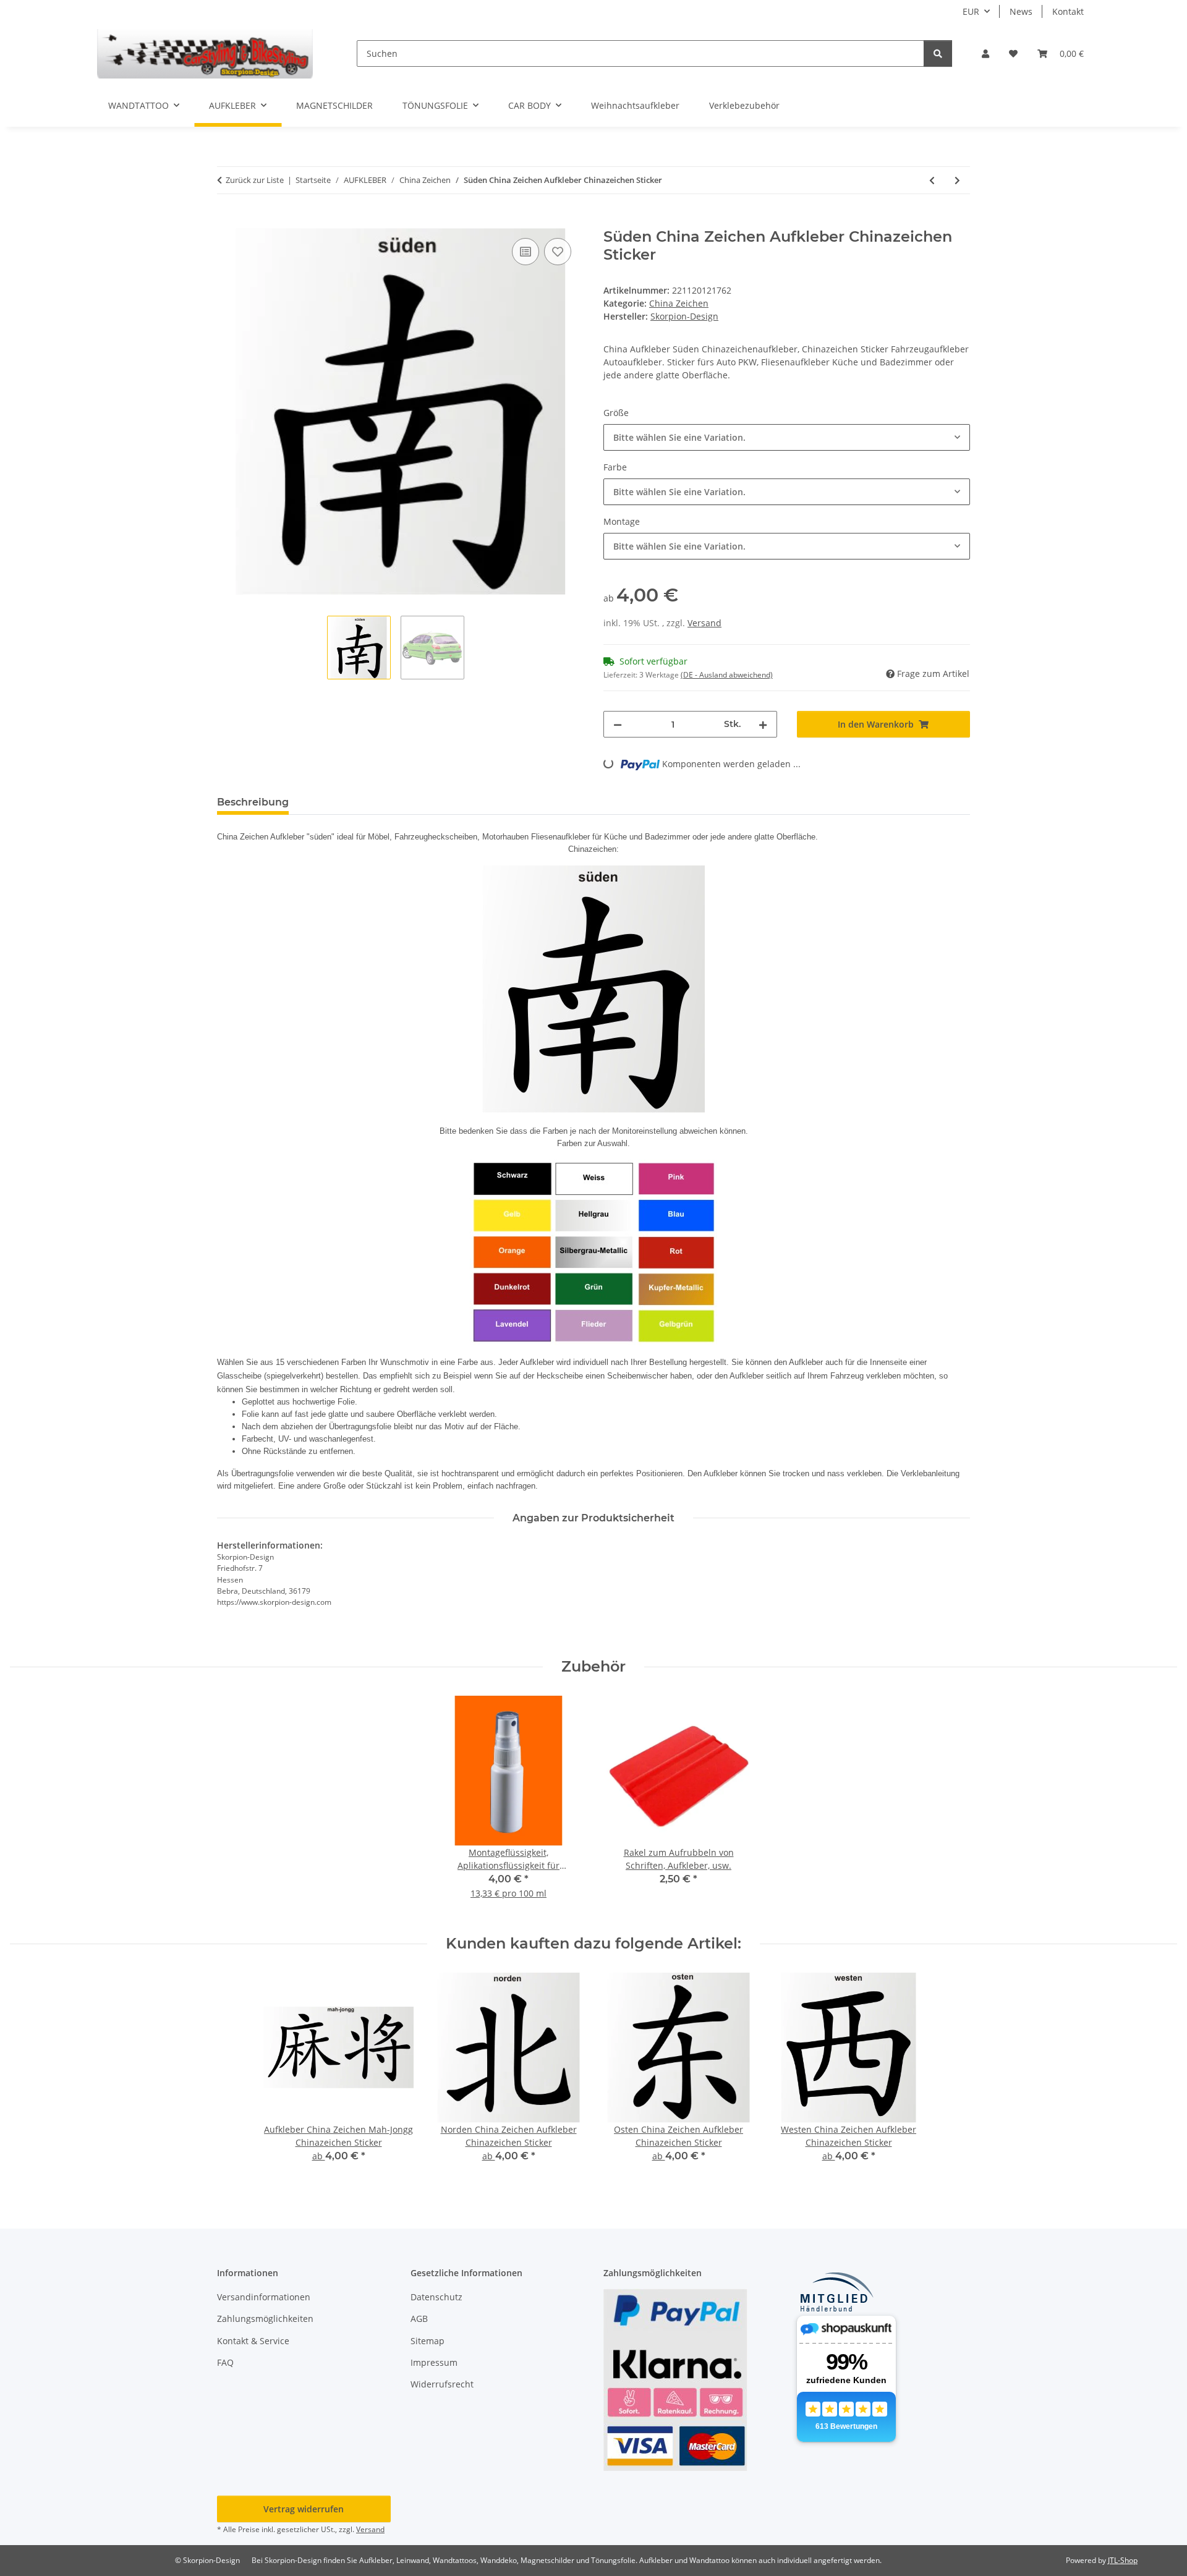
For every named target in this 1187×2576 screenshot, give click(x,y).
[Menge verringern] (618, 724)
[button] (985, 53)
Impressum (434, 2362)
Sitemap (428, 2341)
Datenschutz (436, 2297)
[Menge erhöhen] (763, 724)
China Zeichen (679, 303)
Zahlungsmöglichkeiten (265, 2319)
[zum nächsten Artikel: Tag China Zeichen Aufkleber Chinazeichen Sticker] (957, 180)
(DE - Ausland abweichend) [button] (727, 675)
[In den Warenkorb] (227, 221)
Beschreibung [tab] (253, 802)
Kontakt (1068, 11)
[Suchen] (938, 53)
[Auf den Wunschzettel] (558, 252)
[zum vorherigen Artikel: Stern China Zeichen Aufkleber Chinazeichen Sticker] (932, 180)
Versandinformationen (264, 2297)
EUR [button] (971, 11)
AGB (419, 2319)
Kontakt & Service (253, 2341)
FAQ (225, 2362)
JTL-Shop (1123, 2560)
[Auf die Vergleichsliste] (525, 252)
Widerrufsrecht (442, 2384)
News (1021, 11)
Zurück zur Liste (255, 180)
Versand (704, 623)
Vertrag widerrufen (304, 2509)
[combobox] (787, 437)
